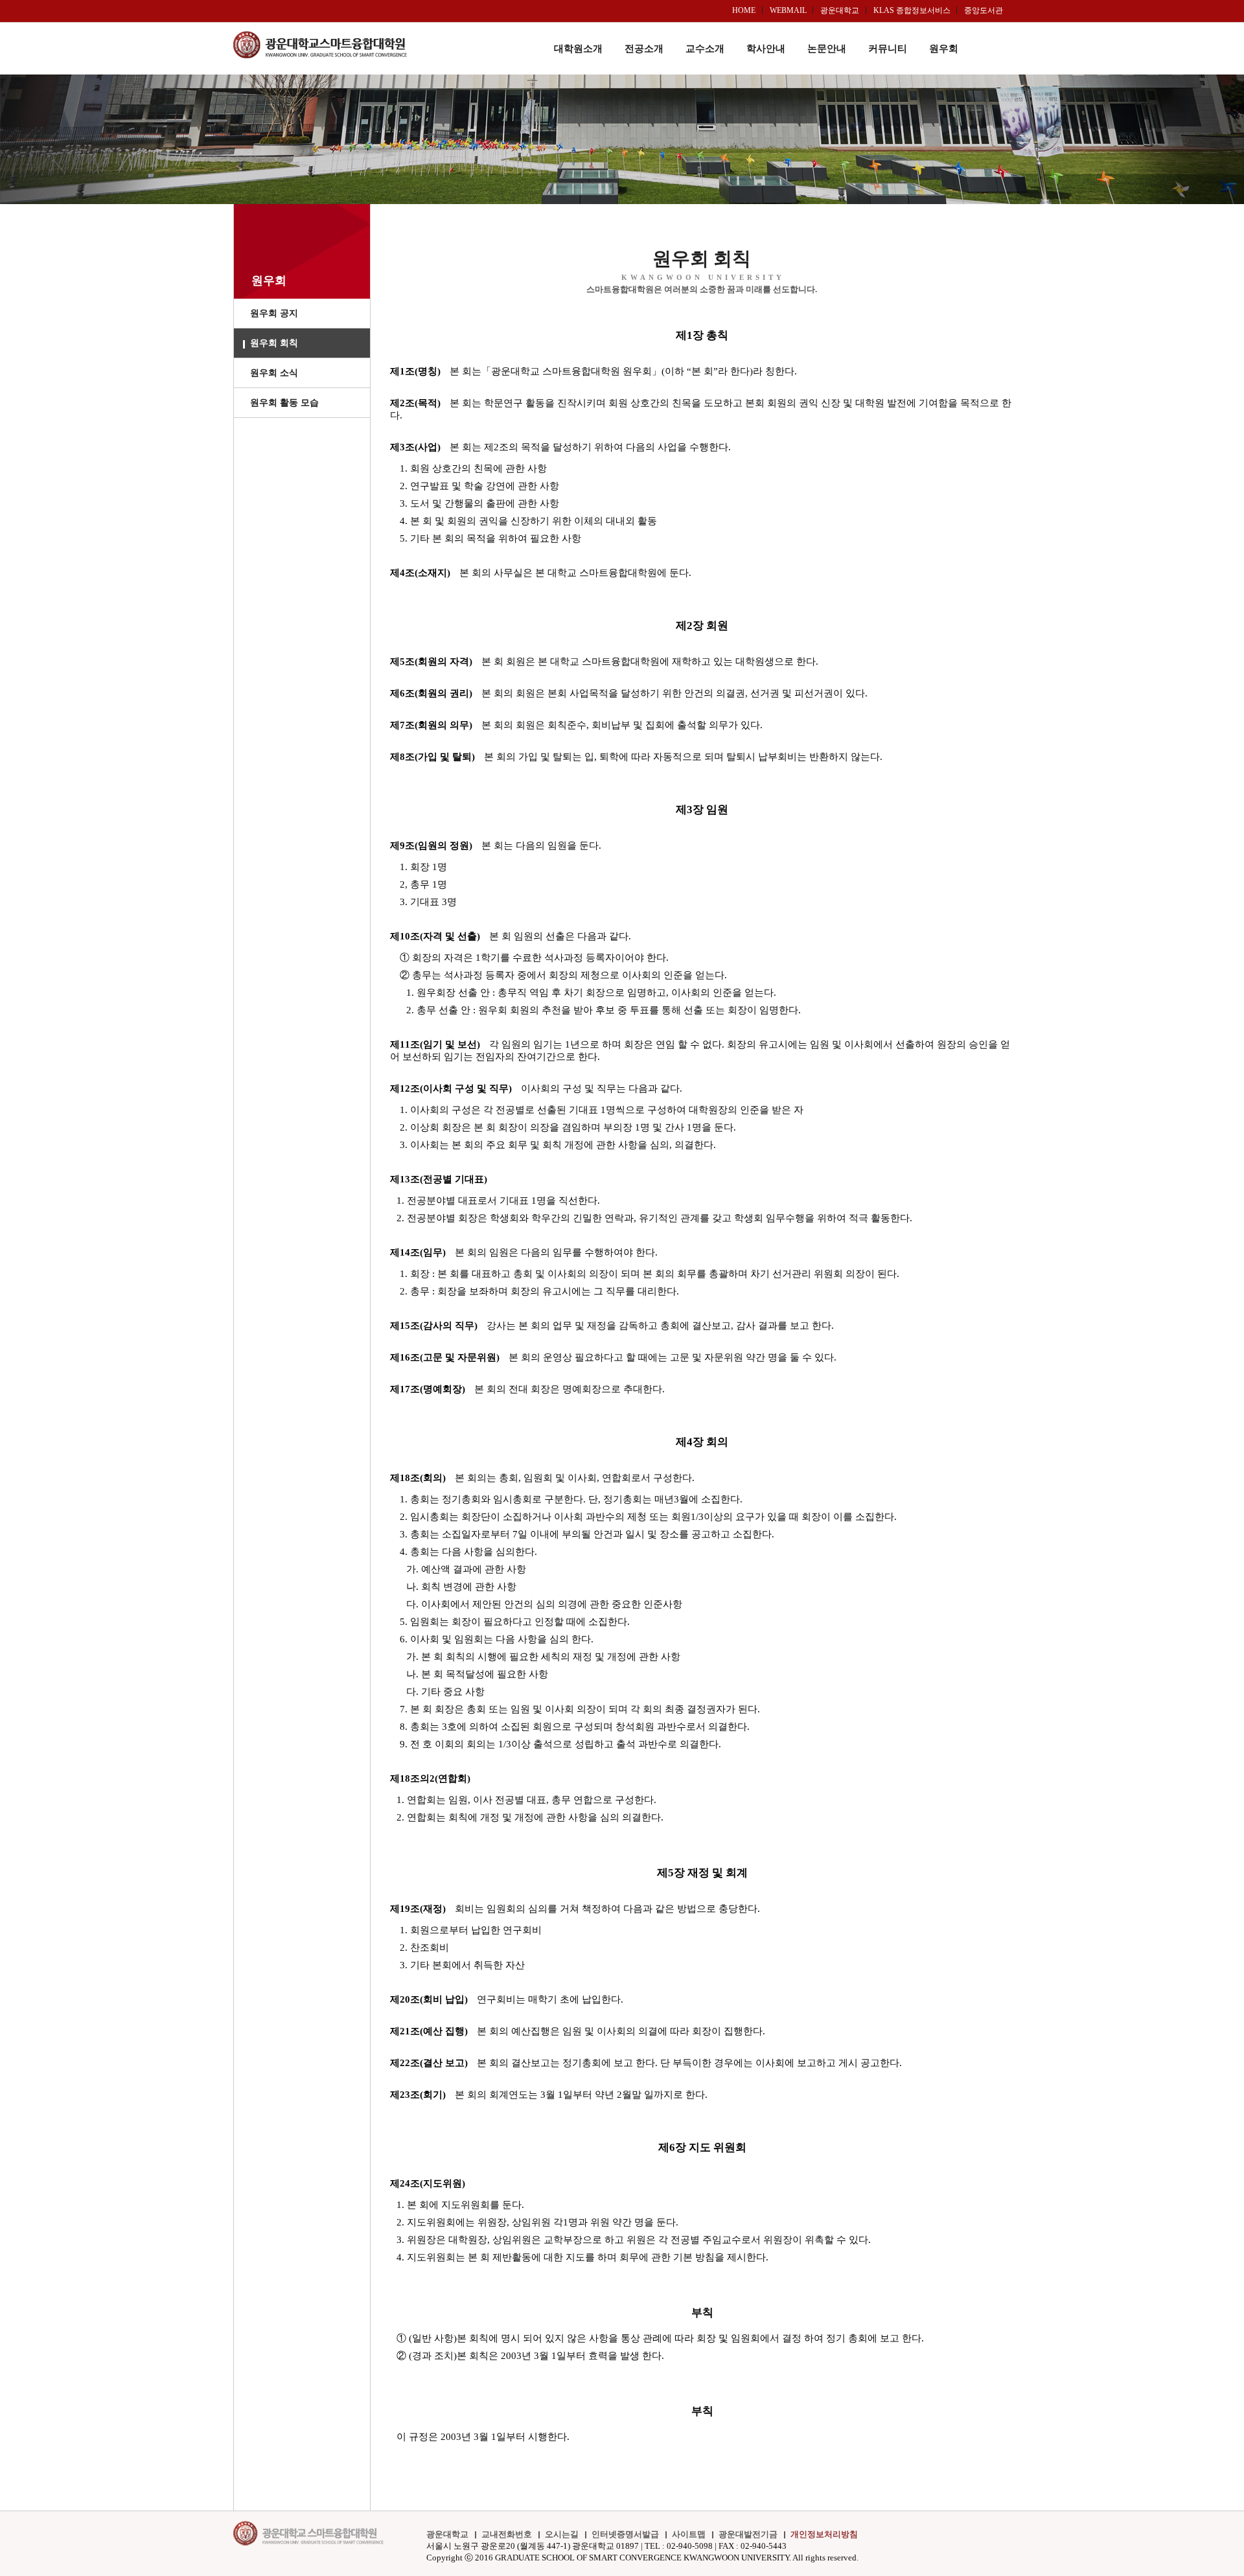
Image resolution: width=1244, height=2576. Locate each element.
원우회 (944, 49)
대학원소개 (578, 49)
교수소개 (705, 49)
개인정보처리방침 (824, 2534)
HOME (744, 10)
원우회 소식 (274, 373)
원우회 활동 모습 (284, 403)
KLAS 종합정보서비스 (912, 10)
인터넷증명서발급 (625, 2534)
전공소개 (644, 49)
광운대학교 (840, 10)
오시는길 (562, 2534)
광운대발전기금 (748, 2534)
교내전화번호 (507, 2534)
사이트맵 (689, 2534)
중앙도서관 (984, 10)
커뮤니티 (888, 49)
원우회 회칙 (274, 343)
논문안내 (827, 49)
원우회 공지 (274, 313)
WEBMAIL (788, 10)
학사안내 (766, 49)
